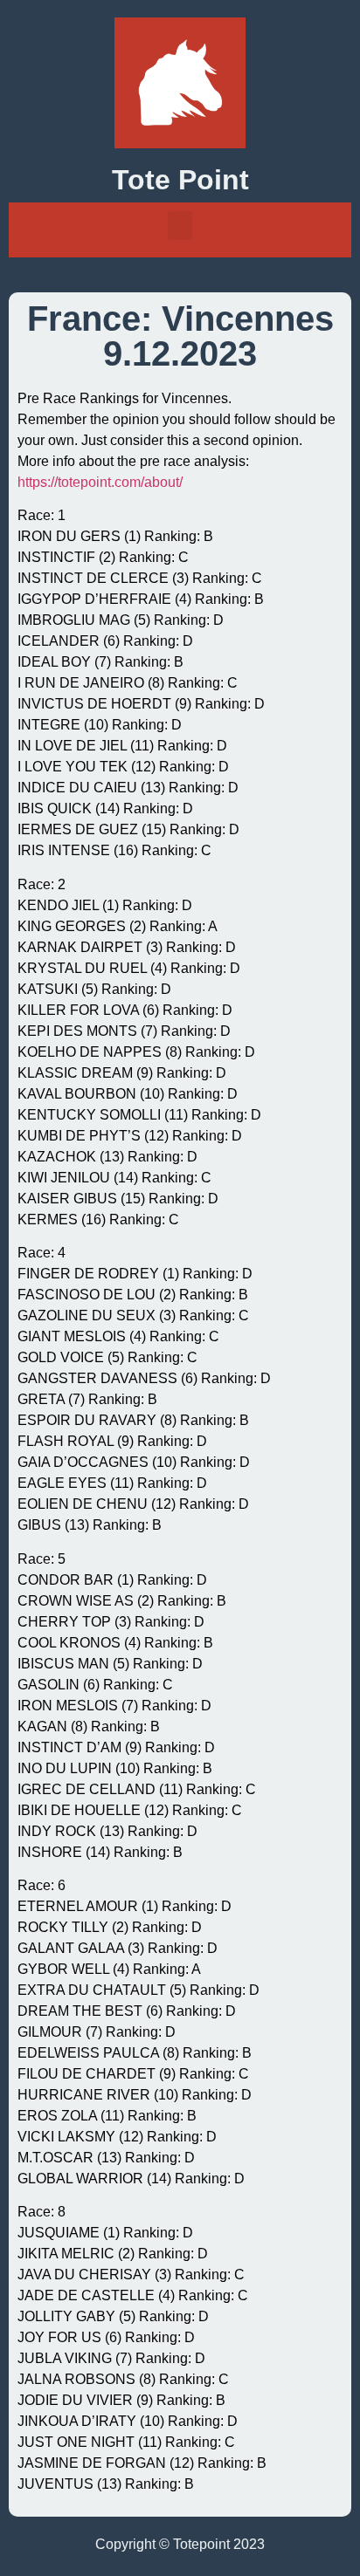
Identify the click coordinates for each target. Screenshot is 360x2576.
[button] (180, 226)
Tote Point (180, 180)
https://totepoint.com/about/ (100, 482)
